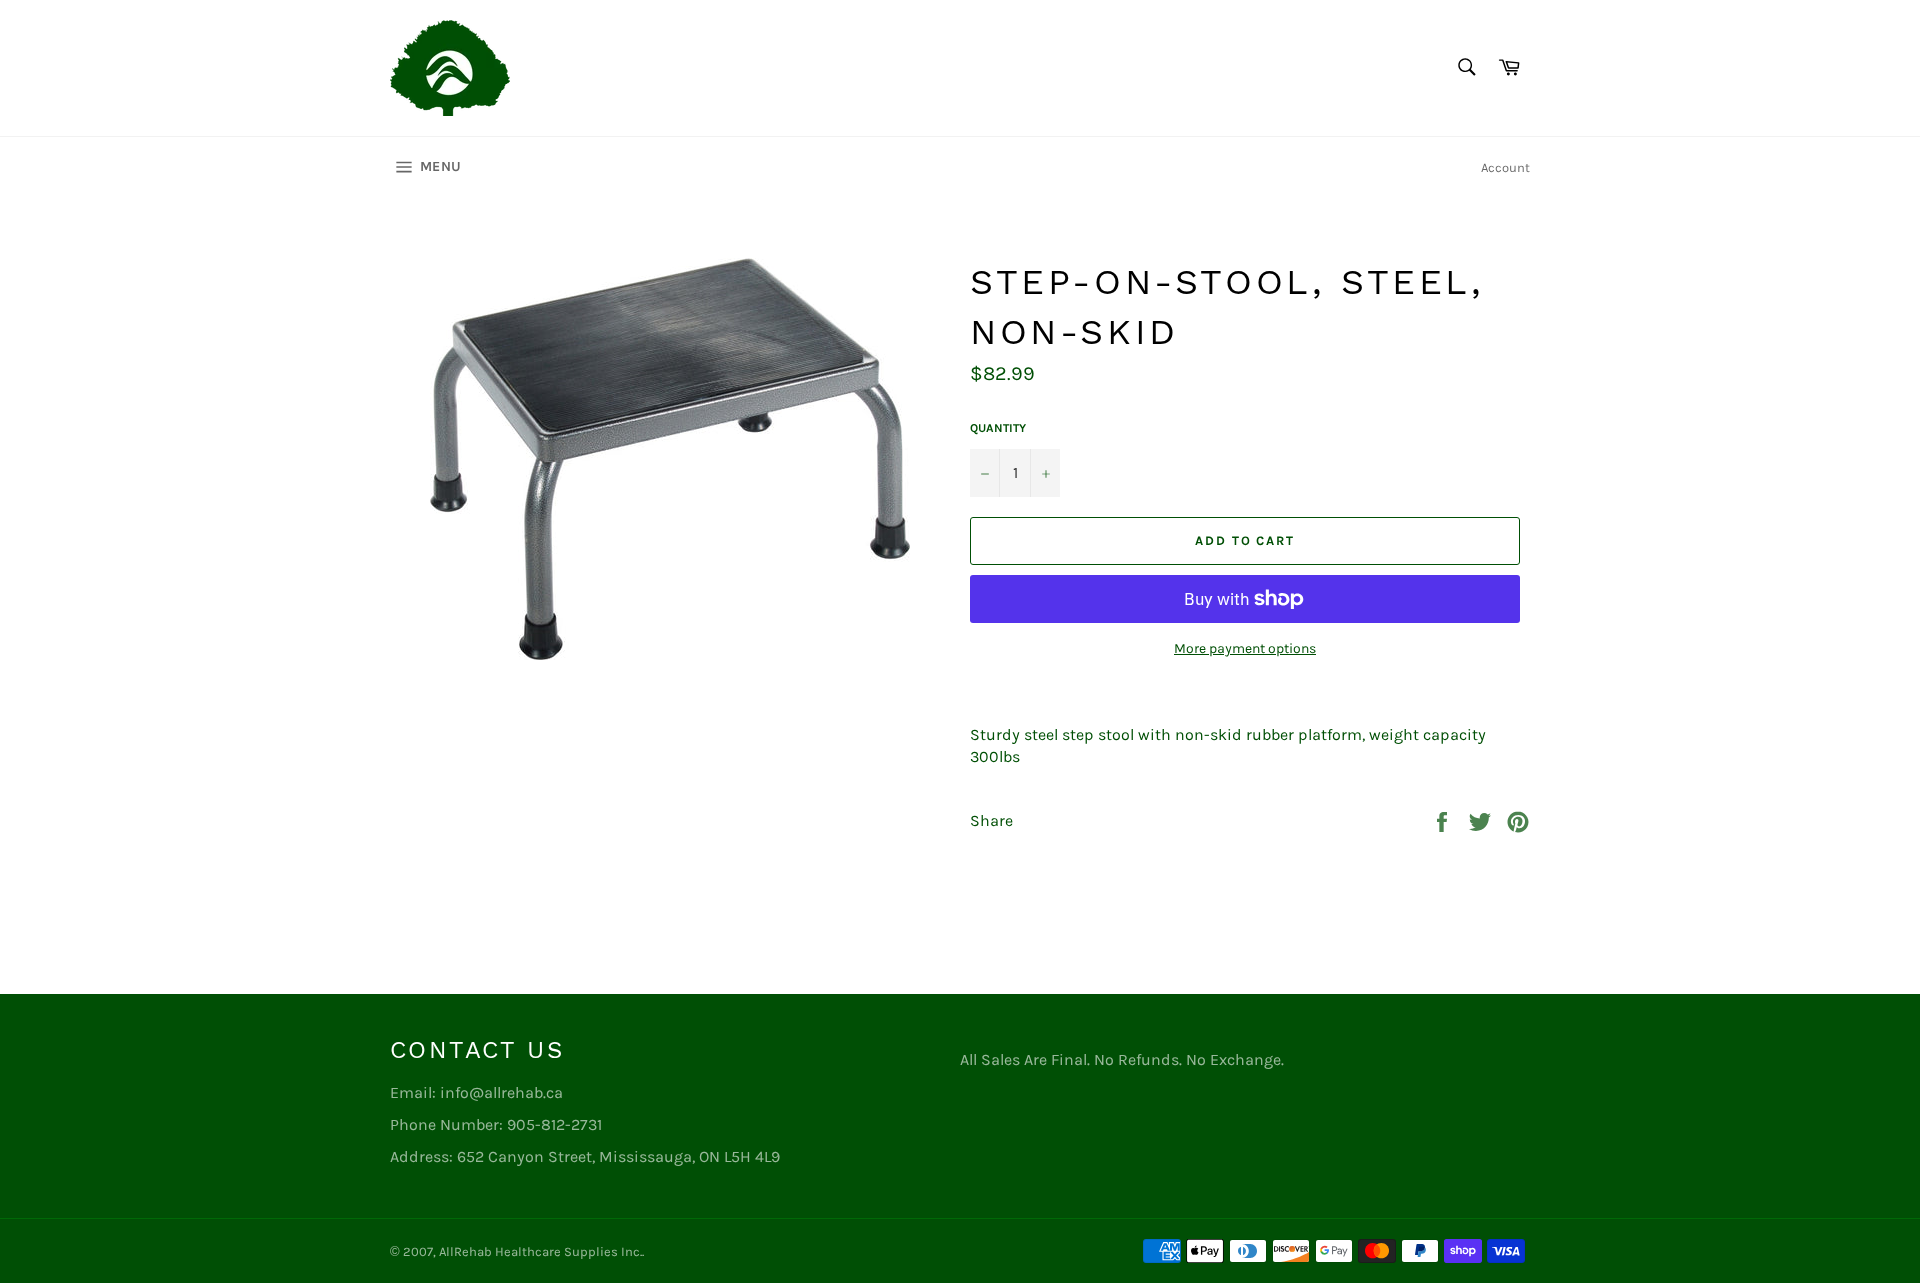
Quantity (998, 428)
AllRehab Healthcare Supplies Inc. (540, 1251)
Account (1505, 167)
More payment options (1245, 648)
